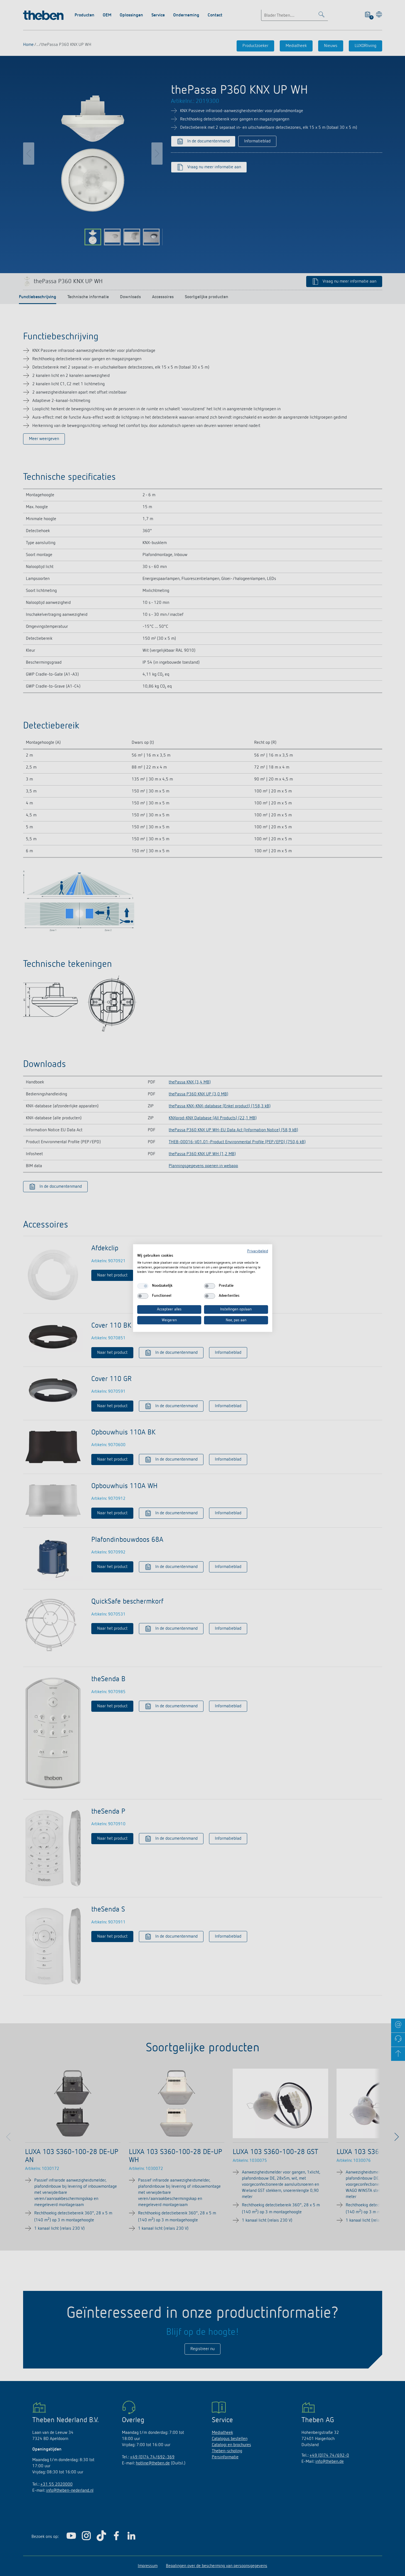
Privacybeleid (258, 1251)
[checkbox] (143, 1286)
